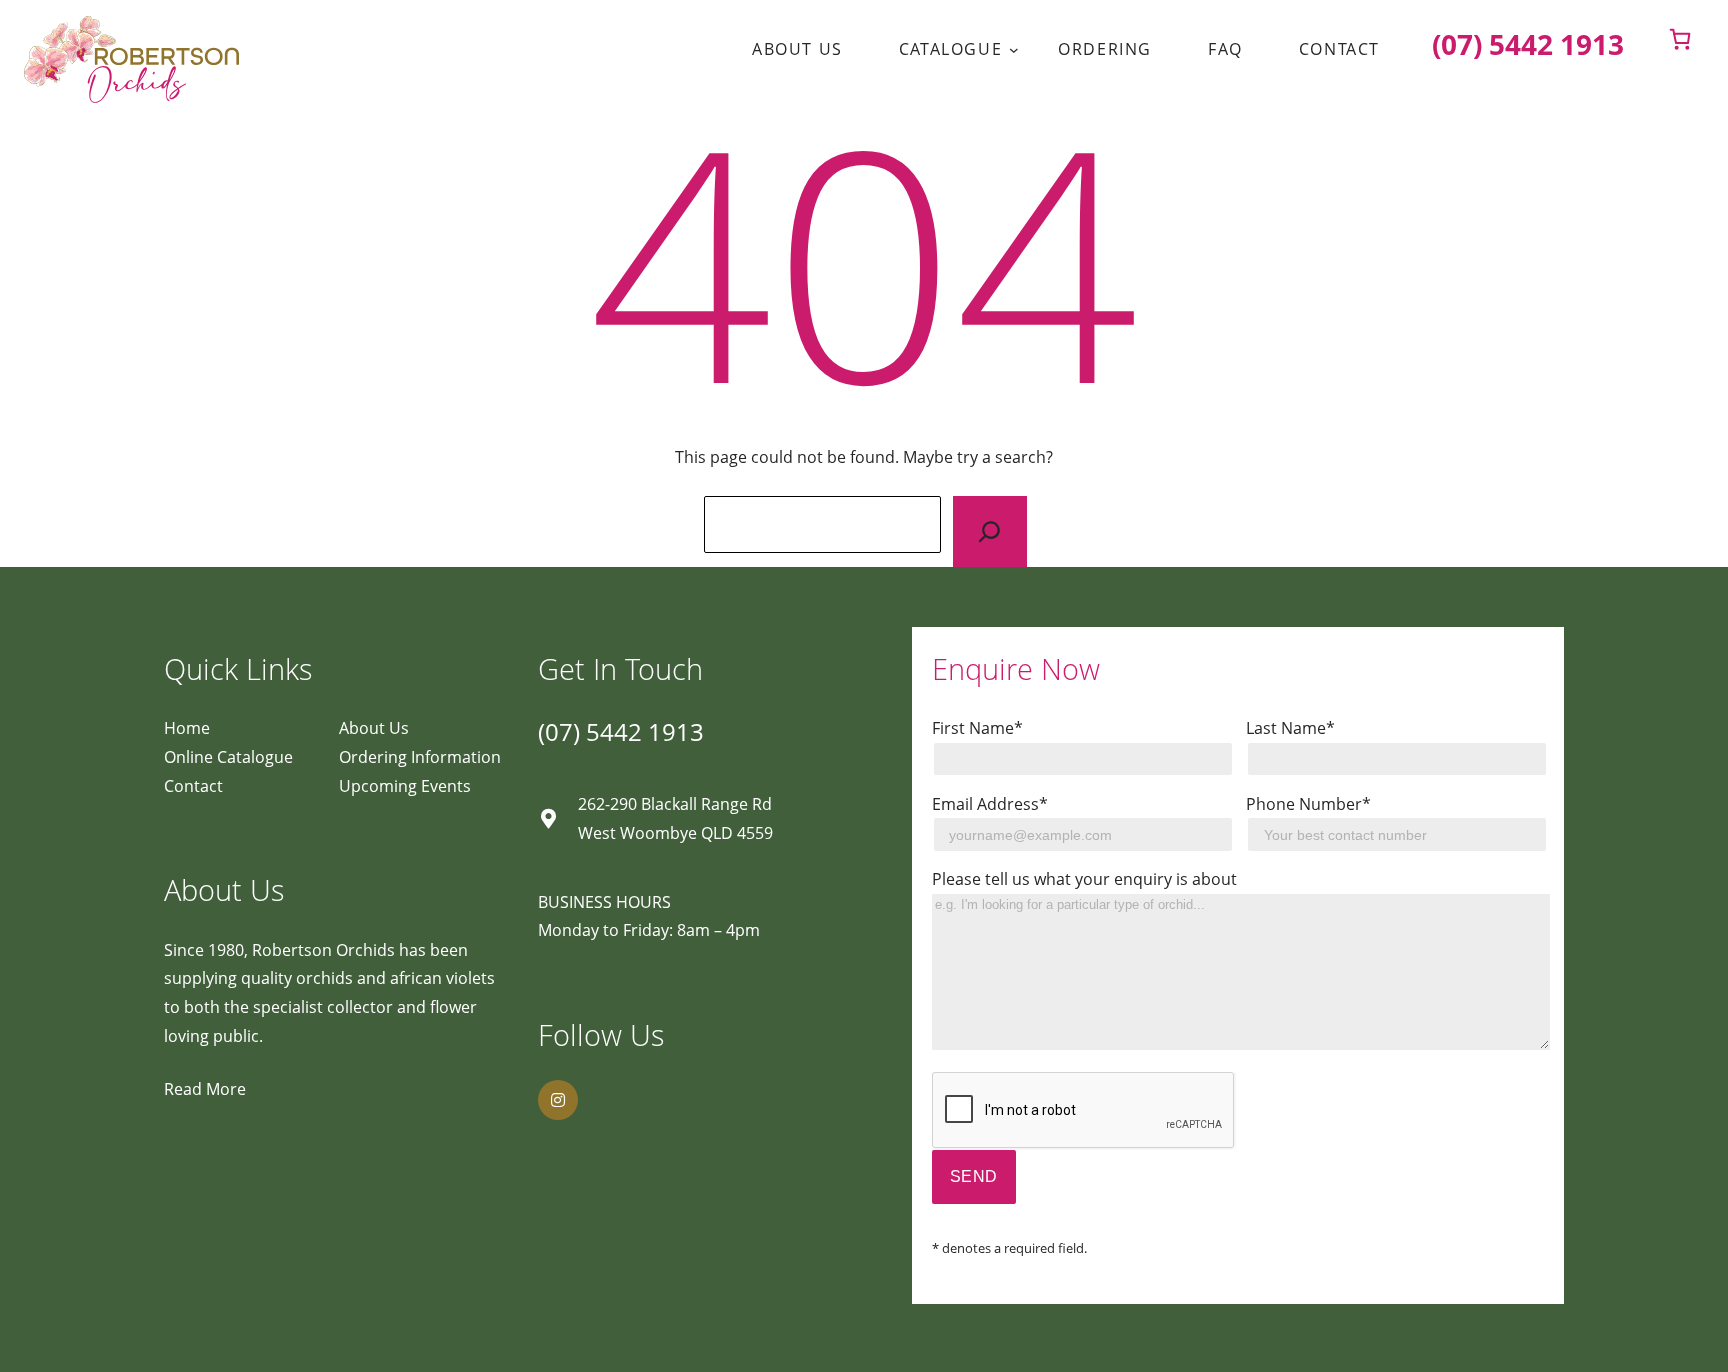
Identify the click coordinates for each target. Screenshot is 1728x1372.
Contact (193, 786)
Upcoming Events (405, 786)
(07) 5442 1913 (621, 731)
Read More (205, 1089)
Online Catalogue (228, 757)
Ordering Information (420, 757)
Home (187, 728)
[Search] (989, 531)
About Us (374, 728)
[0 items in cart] (1680, 39)
